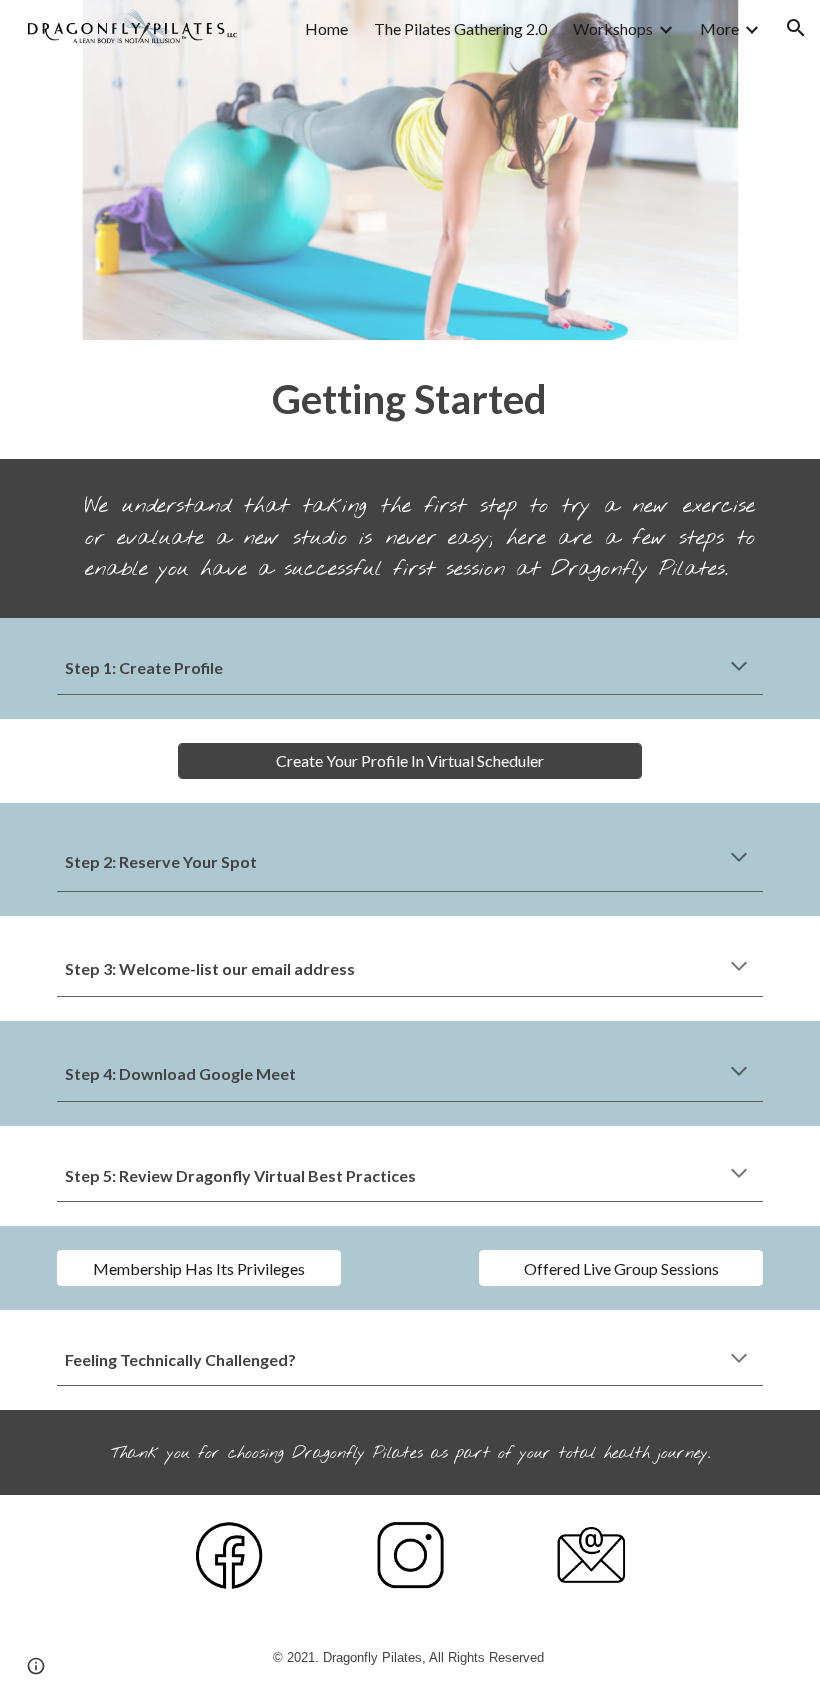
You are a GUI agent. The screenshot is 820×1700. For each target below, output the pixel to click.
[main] (410, 399)
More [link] (719, 28)
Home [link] (326, 28)
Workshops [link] (613, 28)
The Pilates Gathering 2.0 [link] (460, 28)
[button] (796, 28)
